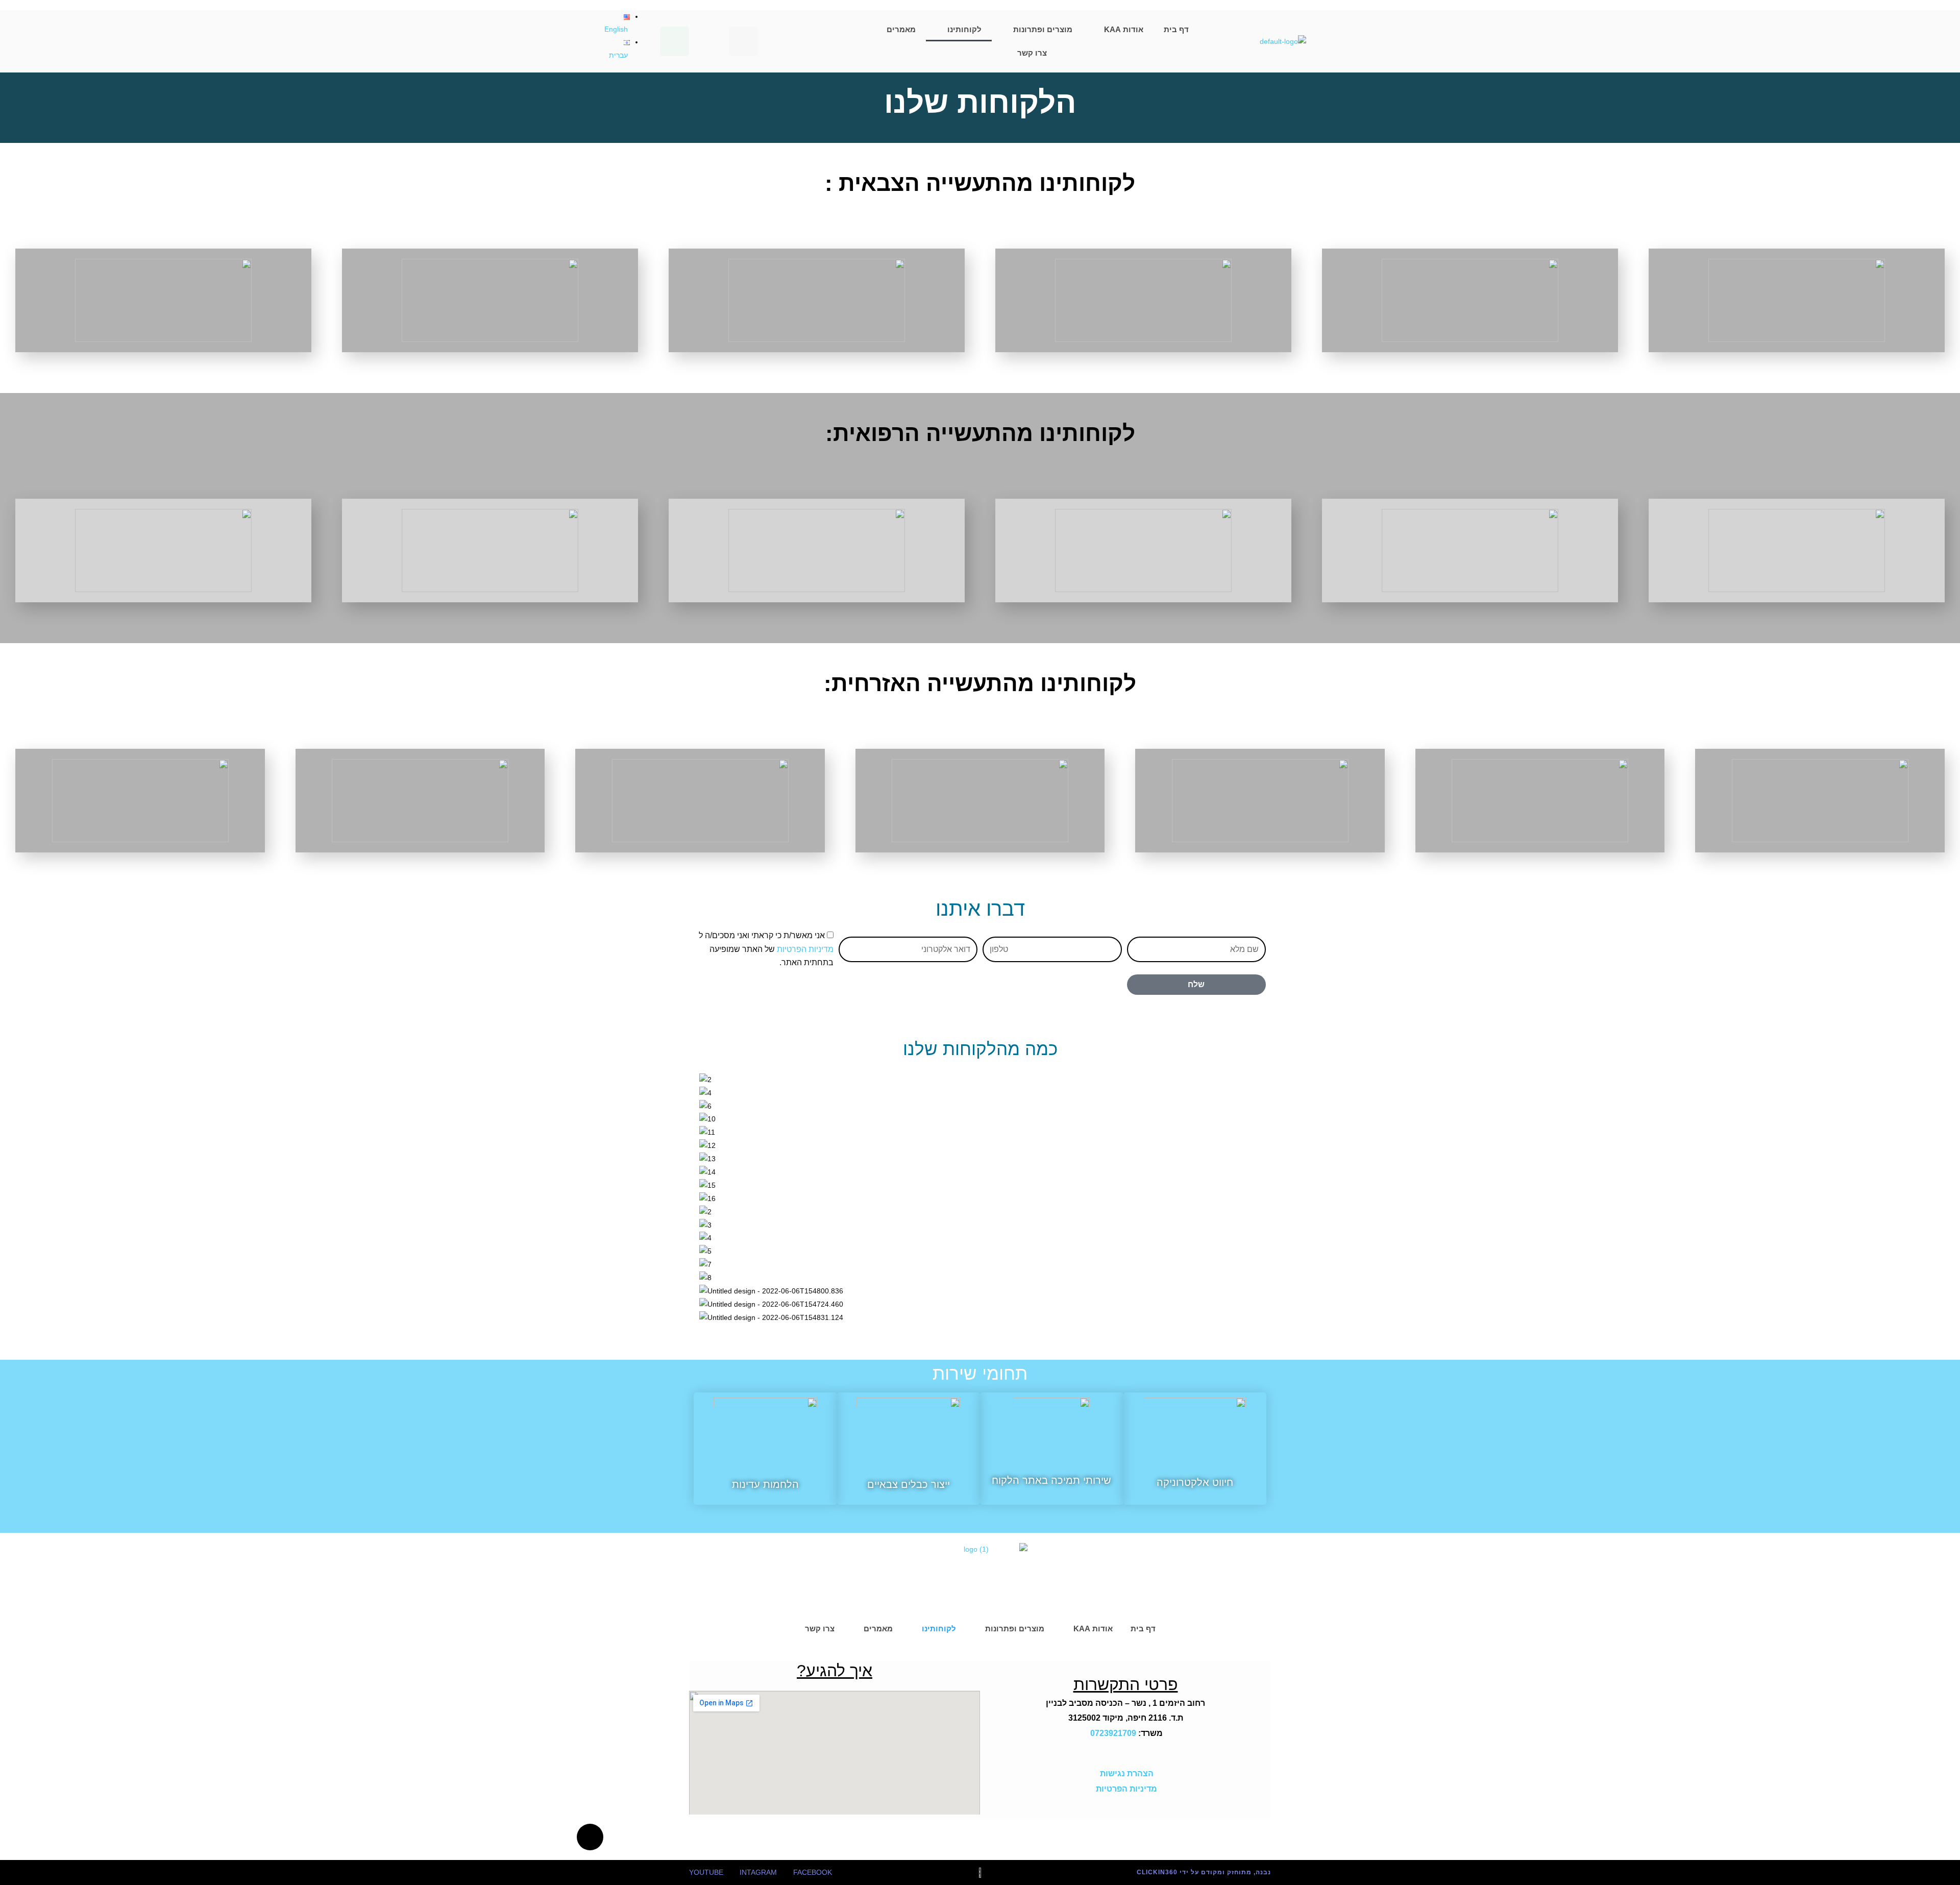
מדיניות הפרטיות (805, 949)
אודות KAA (1124, 29)
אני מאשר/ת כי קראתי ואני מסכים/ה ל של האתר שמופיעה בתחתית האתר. (766, 949)
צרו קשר (1032, 53)
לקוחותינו (964, 29)
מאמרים (901, 29)
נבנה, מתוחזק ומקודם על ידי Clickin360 (1204, 1872)
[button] (980, 1330)
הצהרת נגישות (1126, 1773)
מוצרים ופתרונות (1043, 29)
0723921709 (1113, 1733)
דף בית (1176, 29)
